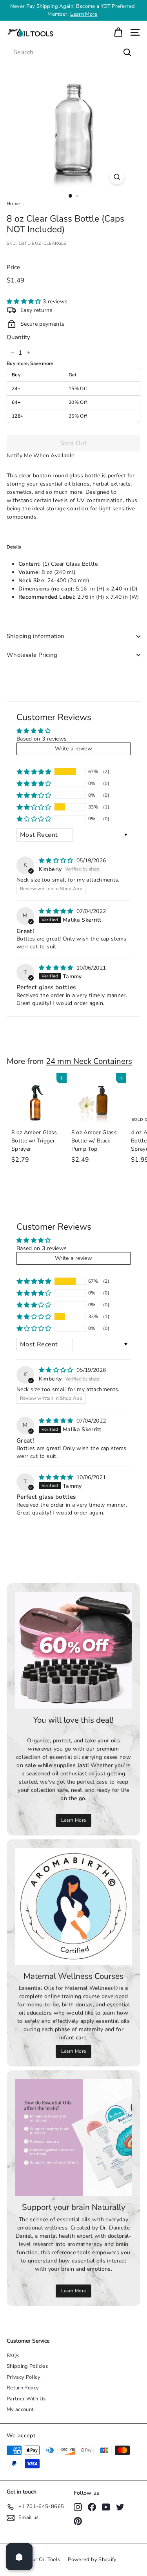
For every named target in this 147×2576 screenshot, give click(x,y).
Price (14, 267)
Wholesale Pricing (32, 655)
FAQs (13, 2356)
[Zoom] (117, 177)
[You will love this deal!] (73, 1650)
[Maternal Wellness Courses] (73, 1906)
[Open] (19, 2557)
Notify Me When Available (40, 456)
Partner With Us (26, 2399)
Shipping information (36, 636)
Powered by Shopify (92, 2559)
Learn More (84, 14)
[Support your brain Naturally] (73, 2137)
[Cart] (118, 32)
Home (13, 204)
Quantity (19, 337)
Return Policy (23, 2388)
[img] (57, 861)
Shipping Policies (27, 2366)
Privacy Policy (24, 2377)
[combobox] (73, 52)
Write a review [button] (73, 749)
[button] (25, 302)
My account (20, 2409)
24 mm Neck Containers (89, 1061)
